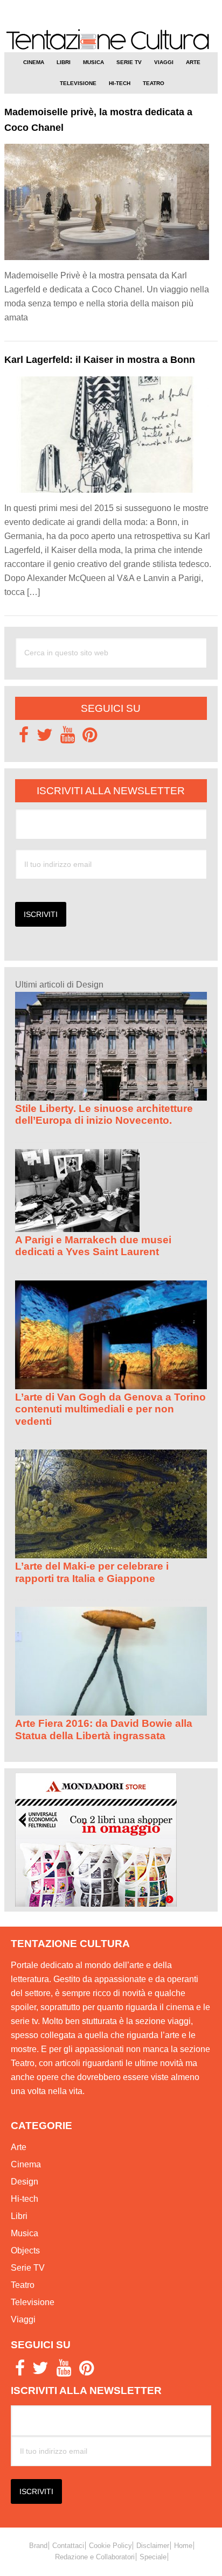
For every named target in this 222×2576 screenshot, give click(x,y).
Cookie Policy (110, 2546)
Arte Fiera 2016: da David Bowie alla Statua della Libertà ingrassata (104, 1729)
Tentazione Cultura (111, 40)
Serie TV (28, 2268)
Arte (19, 2147)
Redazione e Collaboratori (95, 2557)
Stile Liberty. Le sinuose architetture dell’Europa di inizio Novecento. (104, 1114)
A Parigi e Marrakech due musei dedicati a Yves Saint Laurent (93, 1246)
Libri (19, 2216)
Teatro (23, 2285)
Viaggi (23, 2319)
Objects (25, 2250)
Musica (25, 2233)
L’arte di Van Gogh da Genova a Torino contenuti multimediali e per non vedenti (110, 1409)
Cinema (26, 2164)
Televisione (33, 2302)
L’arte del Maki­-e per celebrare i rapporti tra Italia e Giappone (92, 1572)
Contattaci (68, 2546)
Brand (38, 2546)
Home (183, 2546)
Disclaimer (153, 2546)
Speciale (153, 2557)
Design (25, 2182)
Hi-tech (25, 2199)
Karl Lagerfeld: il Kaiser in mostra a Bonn (100, 360)
